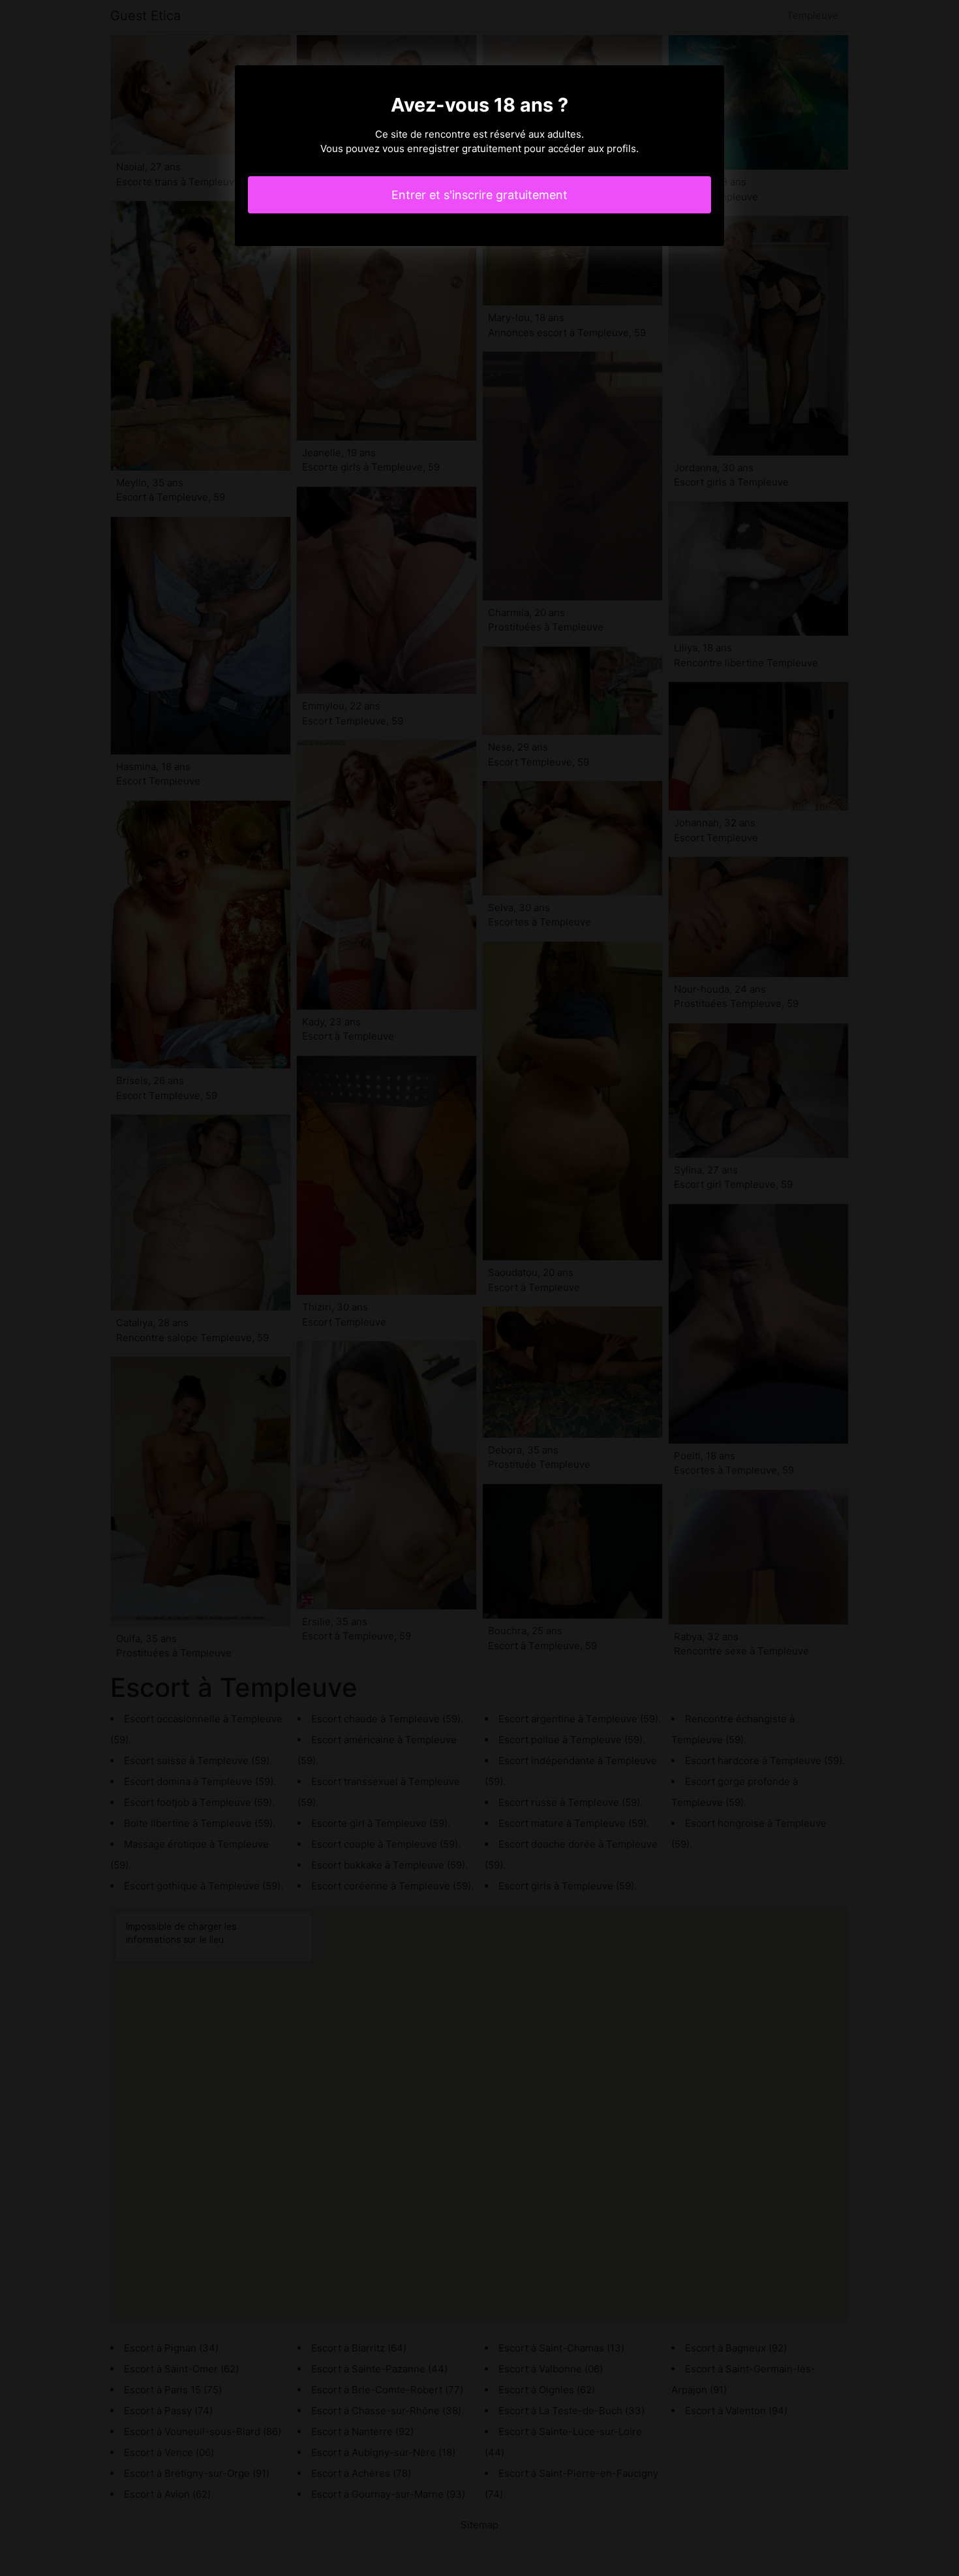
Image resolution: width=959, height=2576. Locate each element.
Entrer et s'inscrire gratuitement (479, 195)
